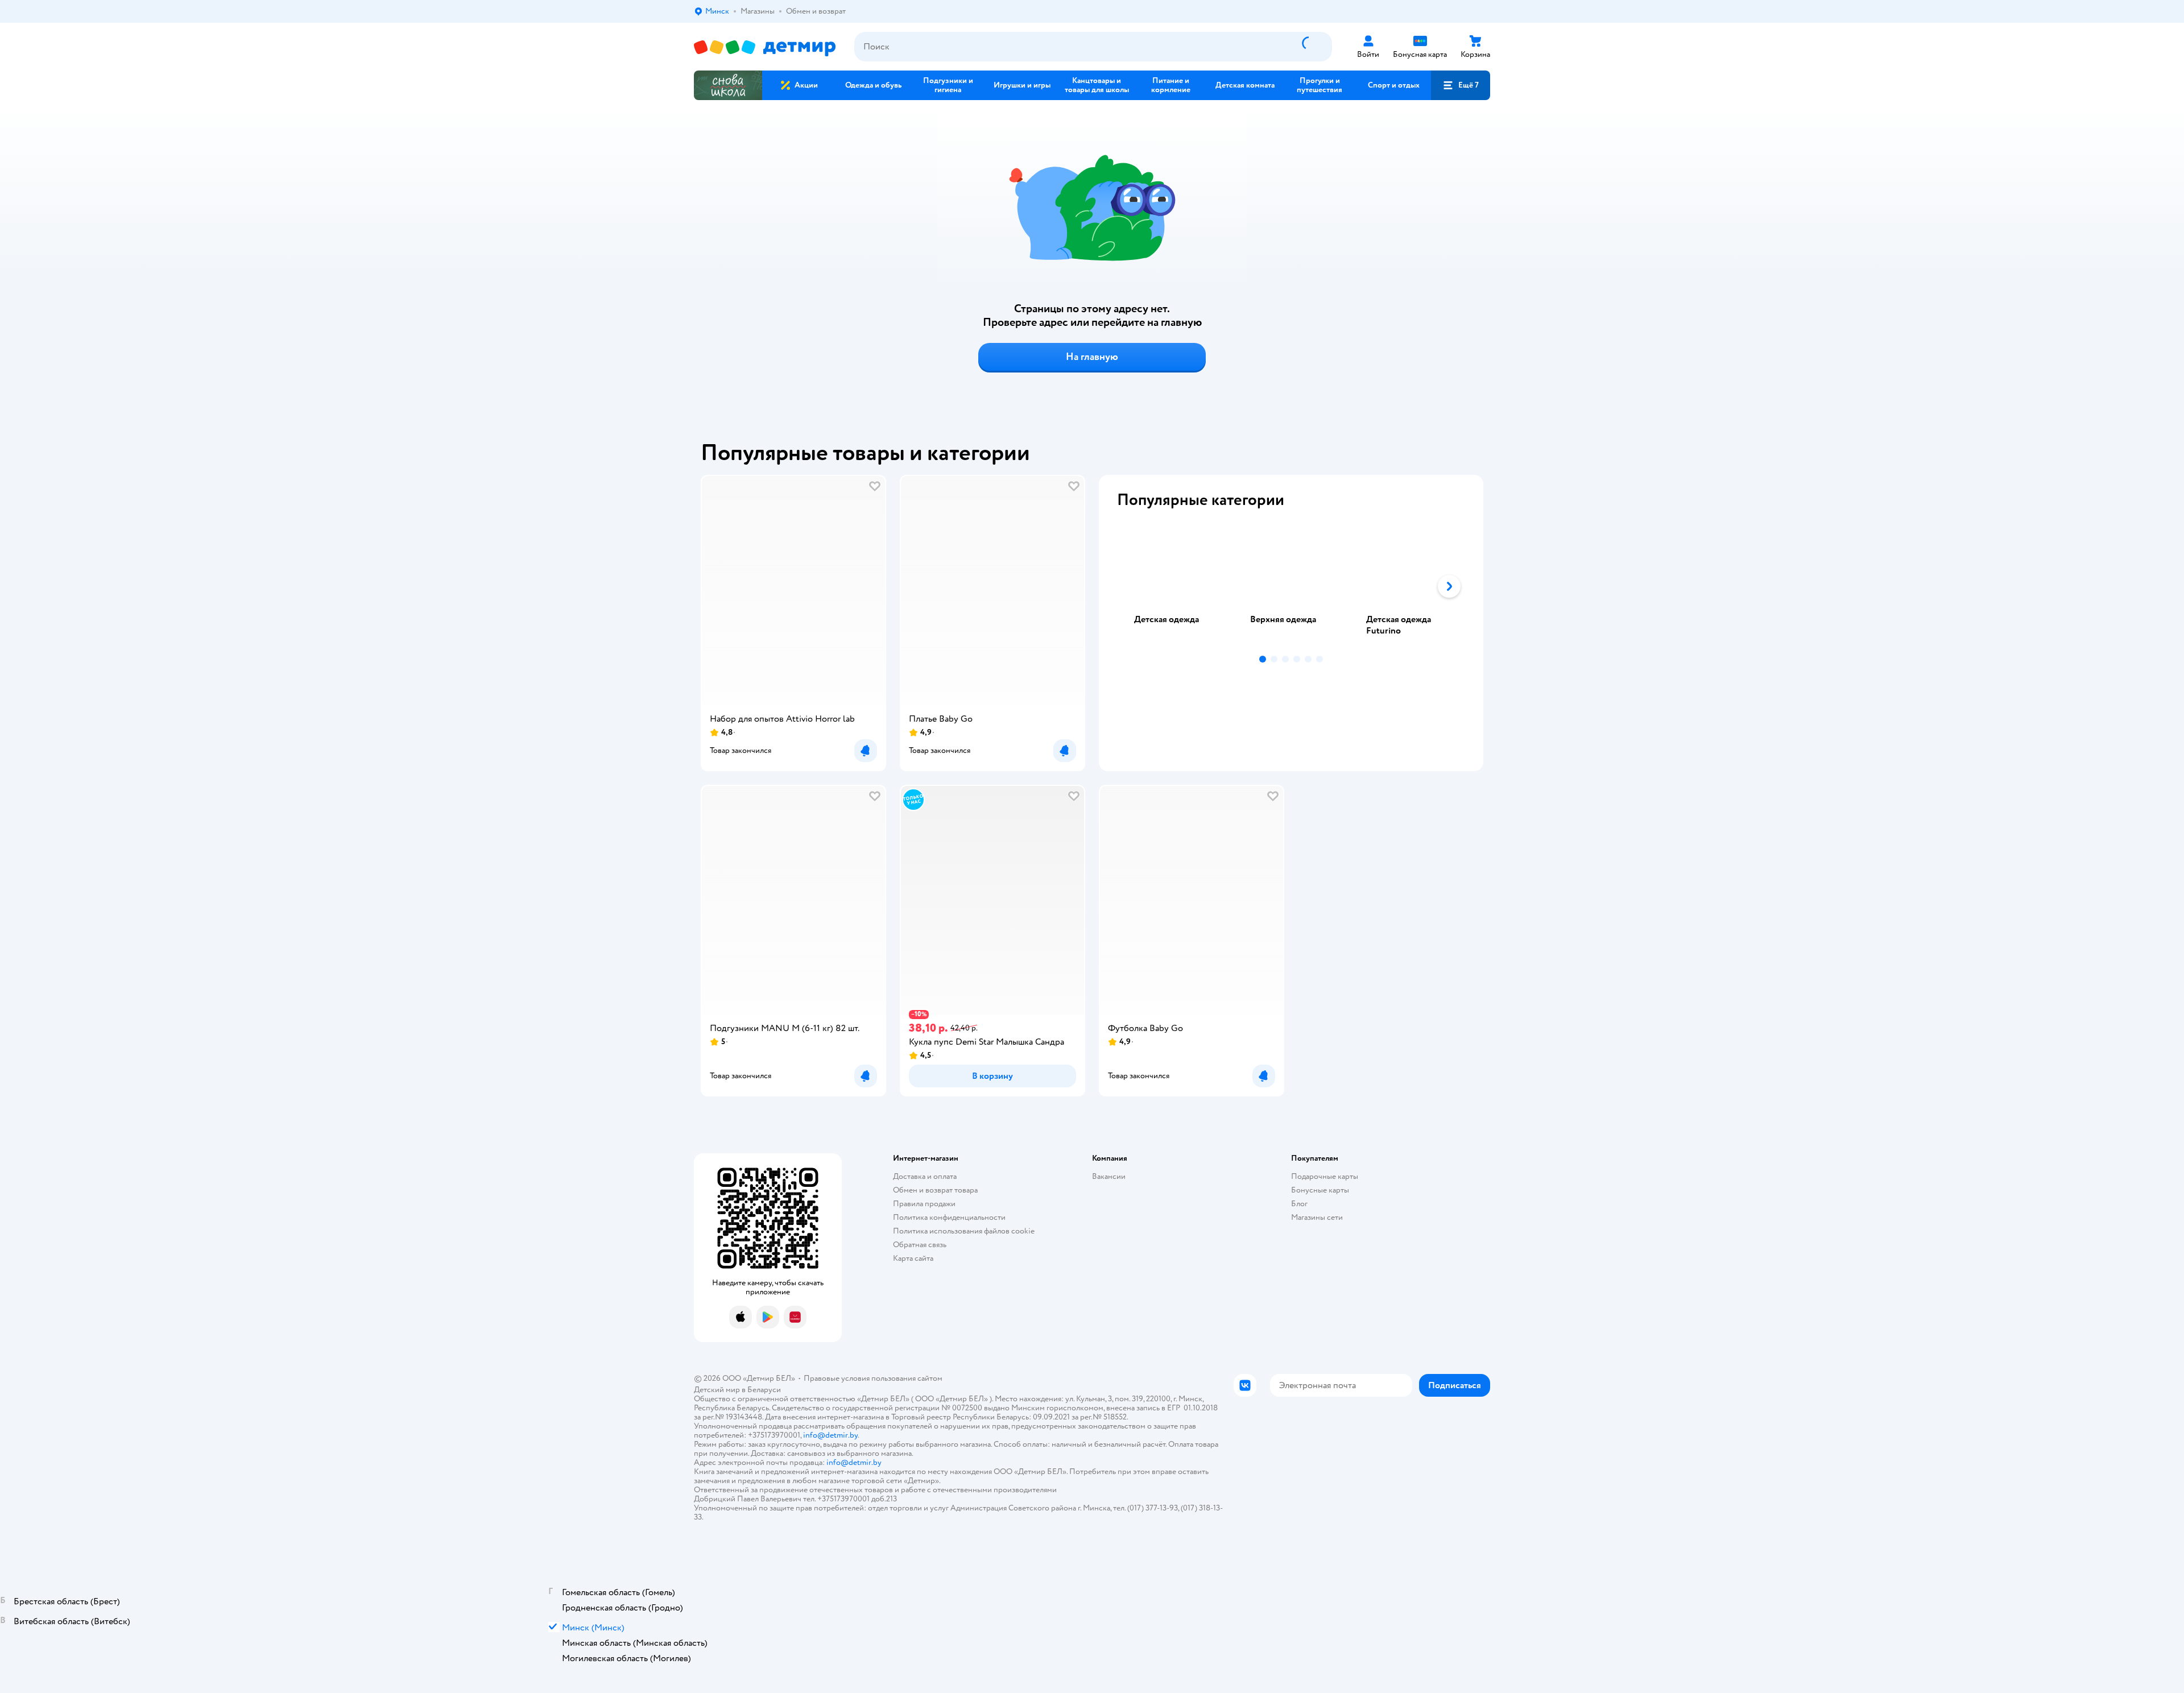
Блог (1299, 1204)
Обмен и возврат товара (935, 1190)
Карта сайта (913, 1258)
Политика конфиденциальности (949, 1217)
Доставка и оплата (925, 1176)
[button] (1461, 85)
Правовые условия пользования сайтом (873, 1378)
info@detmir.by (830, 1435)
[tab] (1175, 586)
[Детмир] (765, 47)
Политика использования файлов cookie (964, 1231)
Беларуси (764, 1390)
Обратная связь (920, 1245)
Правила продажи (924, 1204)
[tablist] (1291, 586)
